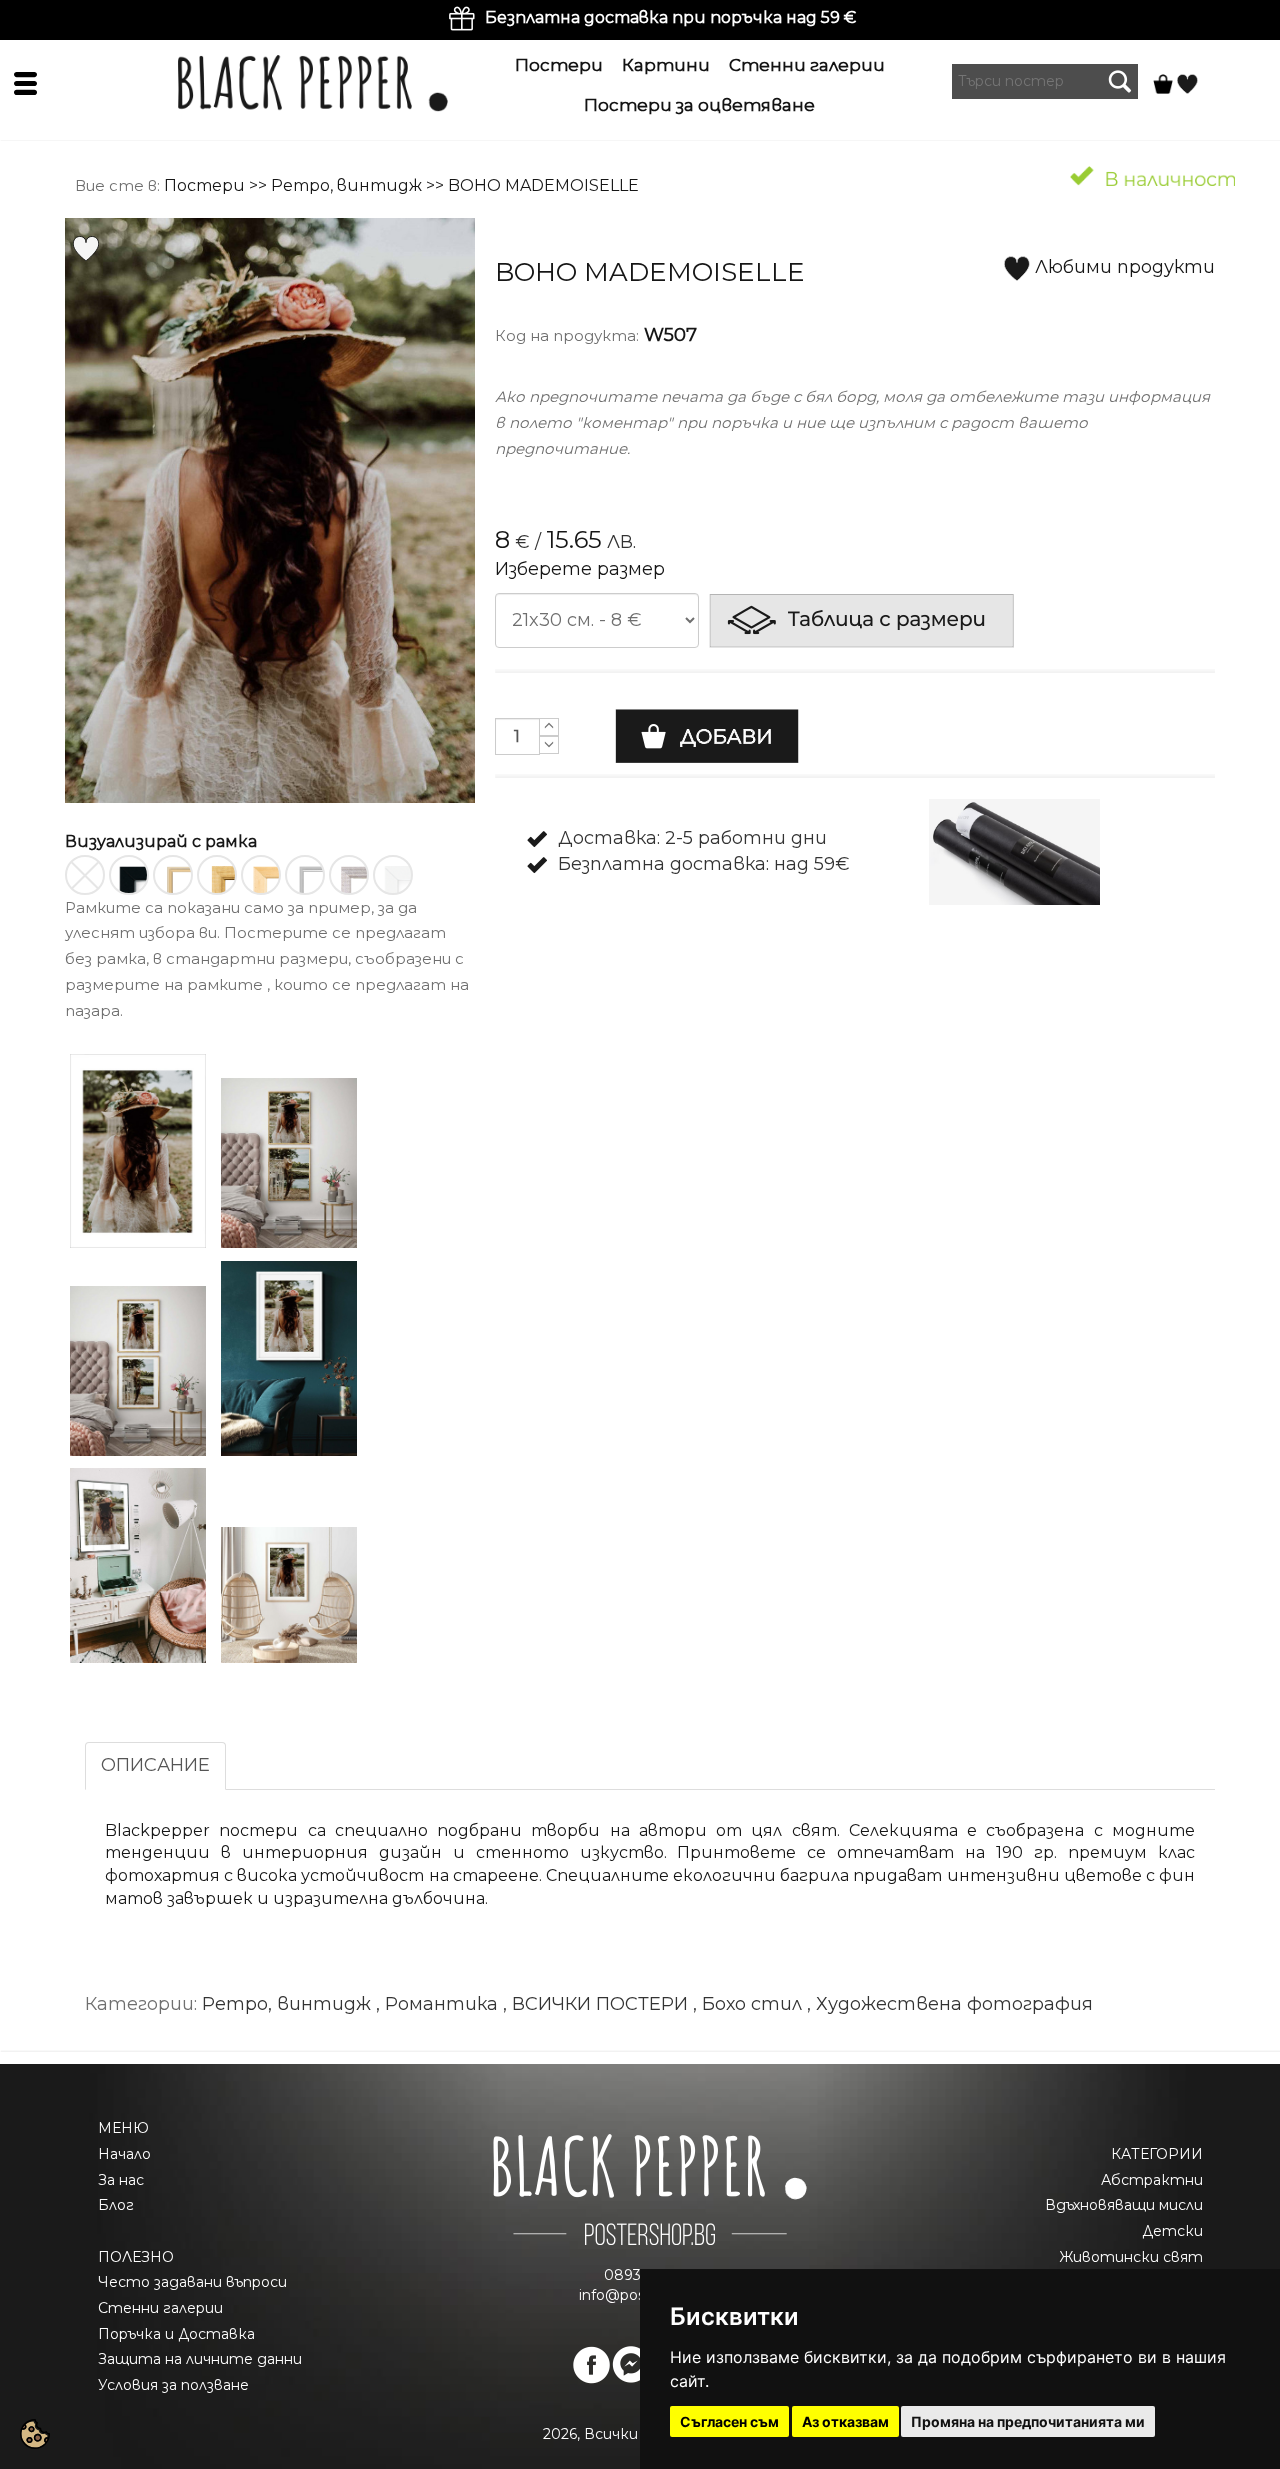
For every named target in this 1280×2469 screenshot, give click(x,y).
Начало (124, 2154)
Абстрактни (1152, 2180)
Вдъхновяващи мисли (1124, 2205)
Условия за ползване (173, 2385)
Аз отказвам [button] (845, 2421)
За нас (121, 2180)
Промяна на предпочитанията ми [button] (1028, 2421)
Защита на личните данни (200, 2359)
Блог (116, 2205)
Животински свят (1131, 2257)
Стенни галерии (807, 65)
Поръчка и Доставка (176, 2334)
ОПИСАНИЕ (155, 1765)
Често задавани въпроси (192, 2282)
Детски (1172, 2231)
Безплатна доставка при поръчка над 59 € (670, 17)
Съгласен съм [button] (729, 2421)
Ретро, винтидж (346, 185)
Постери (559, 65)
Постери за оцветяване (699, 105)
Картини (666, 65)
